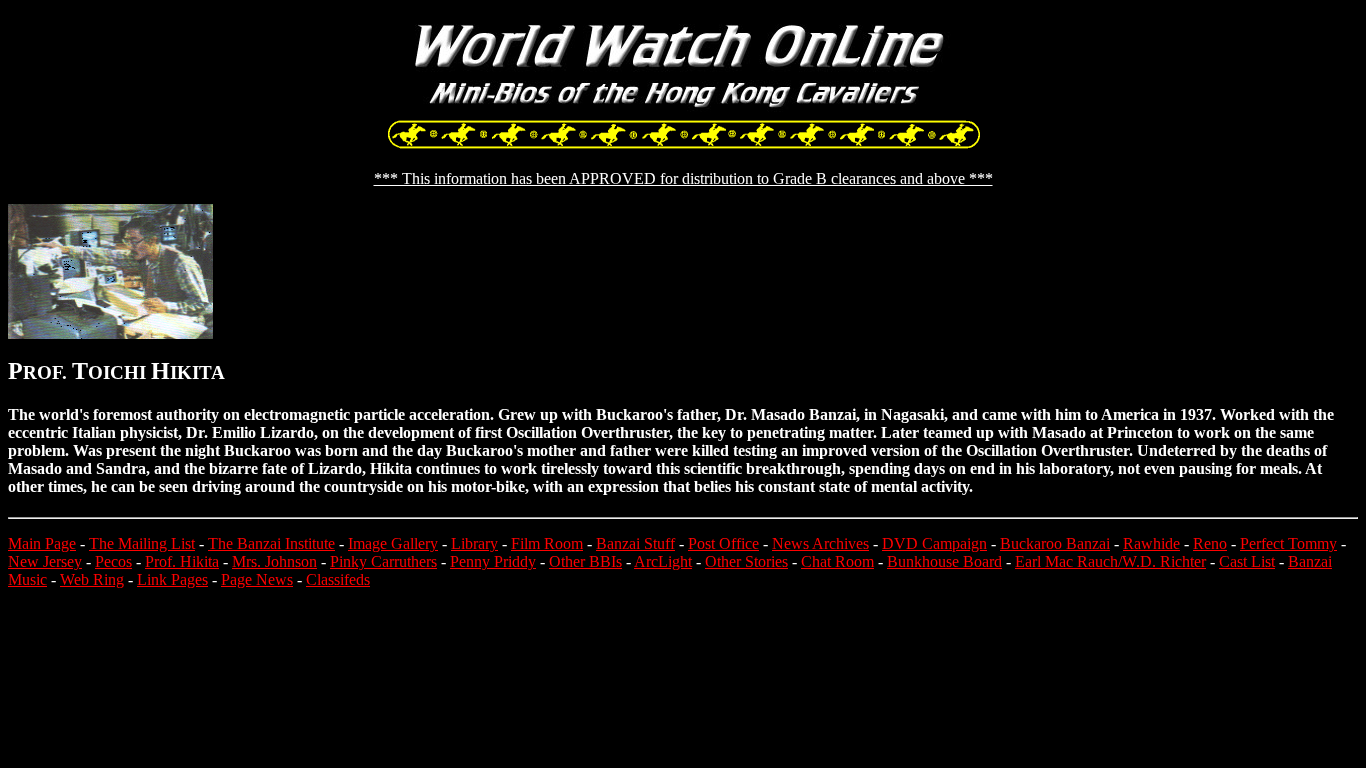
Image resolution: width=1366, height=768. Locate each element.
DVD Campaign (934, 543)
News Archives (820, 543)
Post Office (723, 543)
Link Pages (172, 579)
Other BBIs (585, 561)
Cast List (1247, 561)
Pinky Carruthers (383, 561)
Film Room (547, 543)
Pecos (113, 561)
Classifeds (338, 579)
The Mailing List (142, 543)
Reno (1210, 543)
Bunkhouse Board (944, 561)
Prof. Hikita (182, 561)
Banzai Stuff (635, 543)
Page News (257, 579)
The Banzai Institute (271, 543)
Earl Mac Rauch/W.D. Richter (1110, 561)
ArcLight (663, 561)
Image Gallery (393, 543)
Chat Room (837, 561)
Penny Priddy (493, 561)
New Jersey (45, 561)
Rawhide (1151, 543)
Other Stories (746, 561)
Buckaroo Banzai (1055, 543)
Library (474, 543)
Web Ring (92, 579)
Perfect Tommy (1288, 543)
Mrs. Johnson (274, 561)
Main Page (42, 543)
